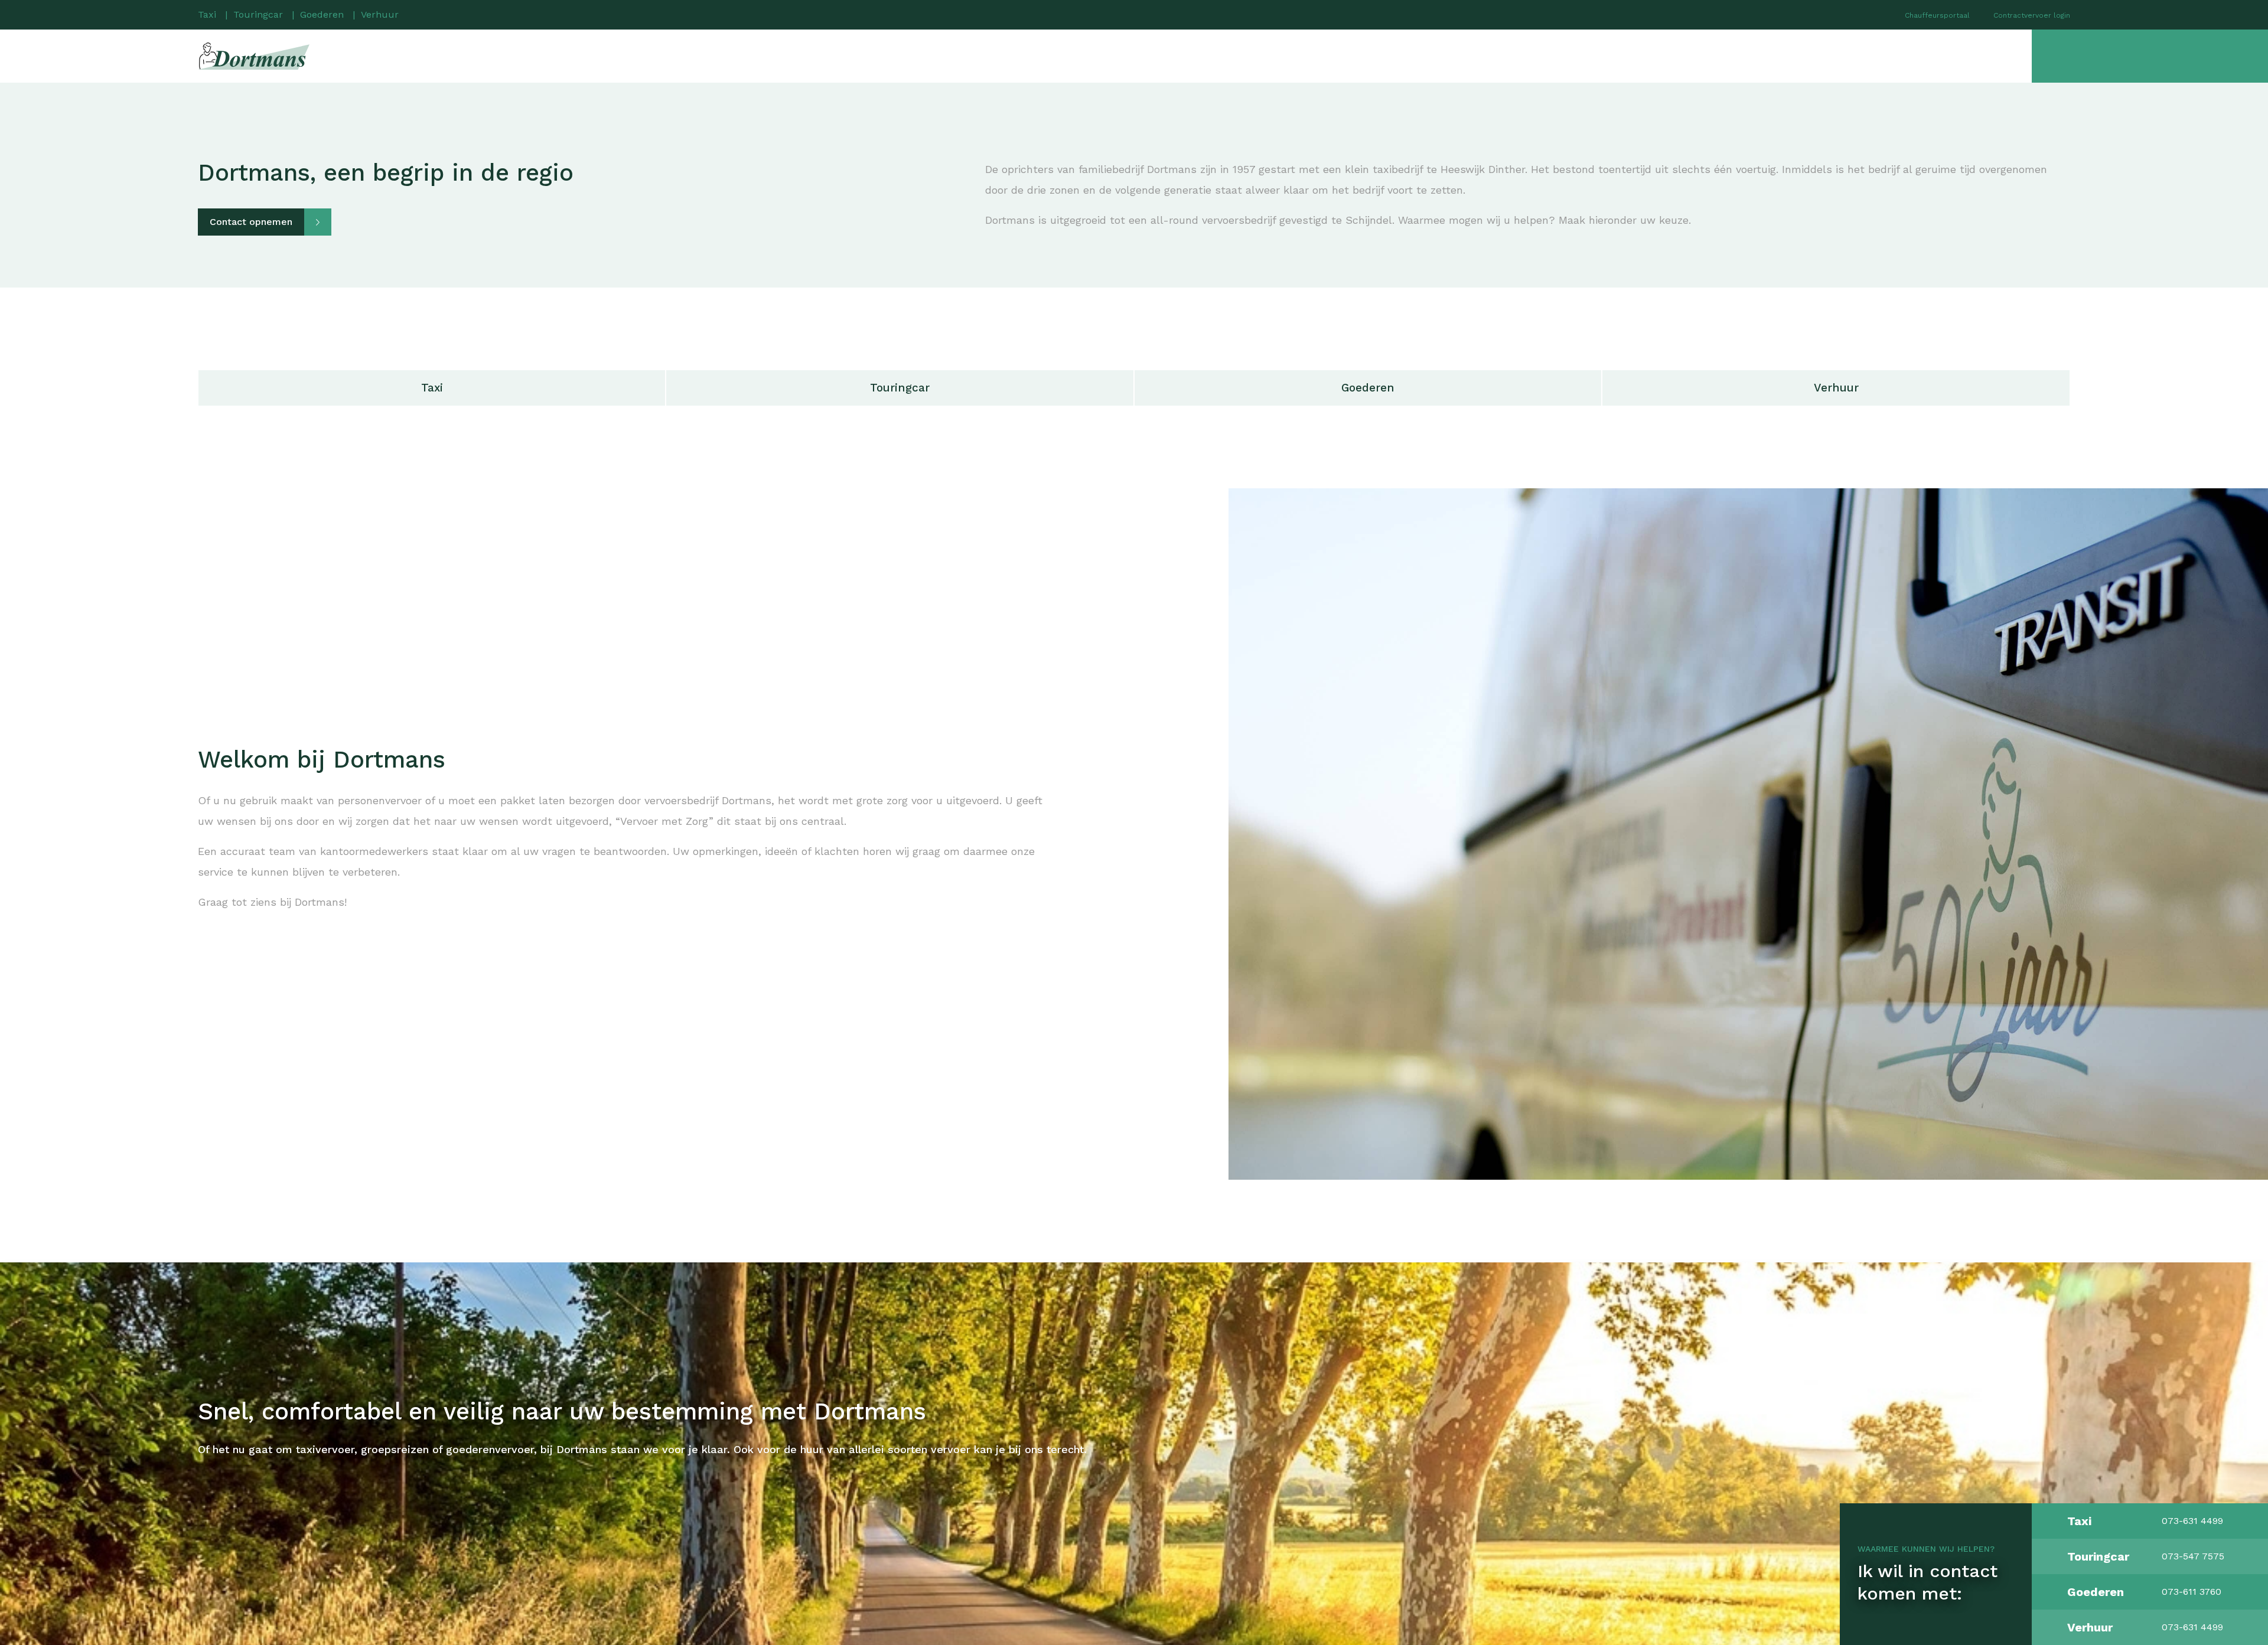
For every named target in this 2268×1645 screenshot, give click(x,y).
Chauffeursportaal (1937, 15)
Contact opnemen (251, 222)
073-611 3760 (2192, 1592)
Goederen (322, 14)
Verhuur (380, 14)
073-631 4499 (2192, 1521)
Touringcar (258, 14)
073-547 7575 (2193, 1556)
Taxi (207, 14)
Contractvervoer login (2032, 15)
